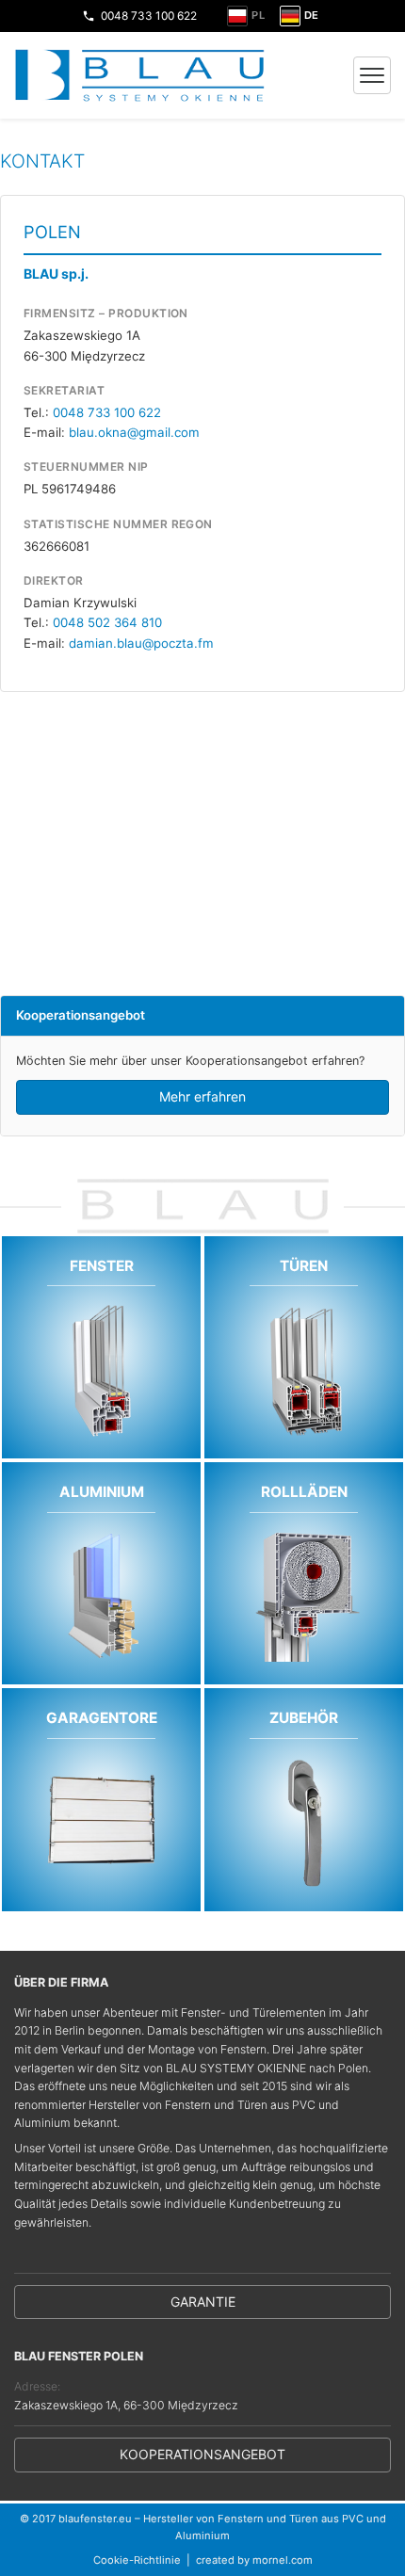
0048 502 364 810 (107, 622)
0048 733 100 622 (149, 16)
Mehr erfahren (202, 1096)
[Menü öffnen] (372, 75)
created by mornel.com (254, 2560)
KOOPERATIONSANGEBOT (202, 2454)
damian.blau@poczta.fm (141, 643)
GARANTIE (203, 2302)
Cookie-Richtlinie (137, 2560)
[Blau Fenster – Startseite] (140, 75)
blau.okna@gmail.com (134, 432)
